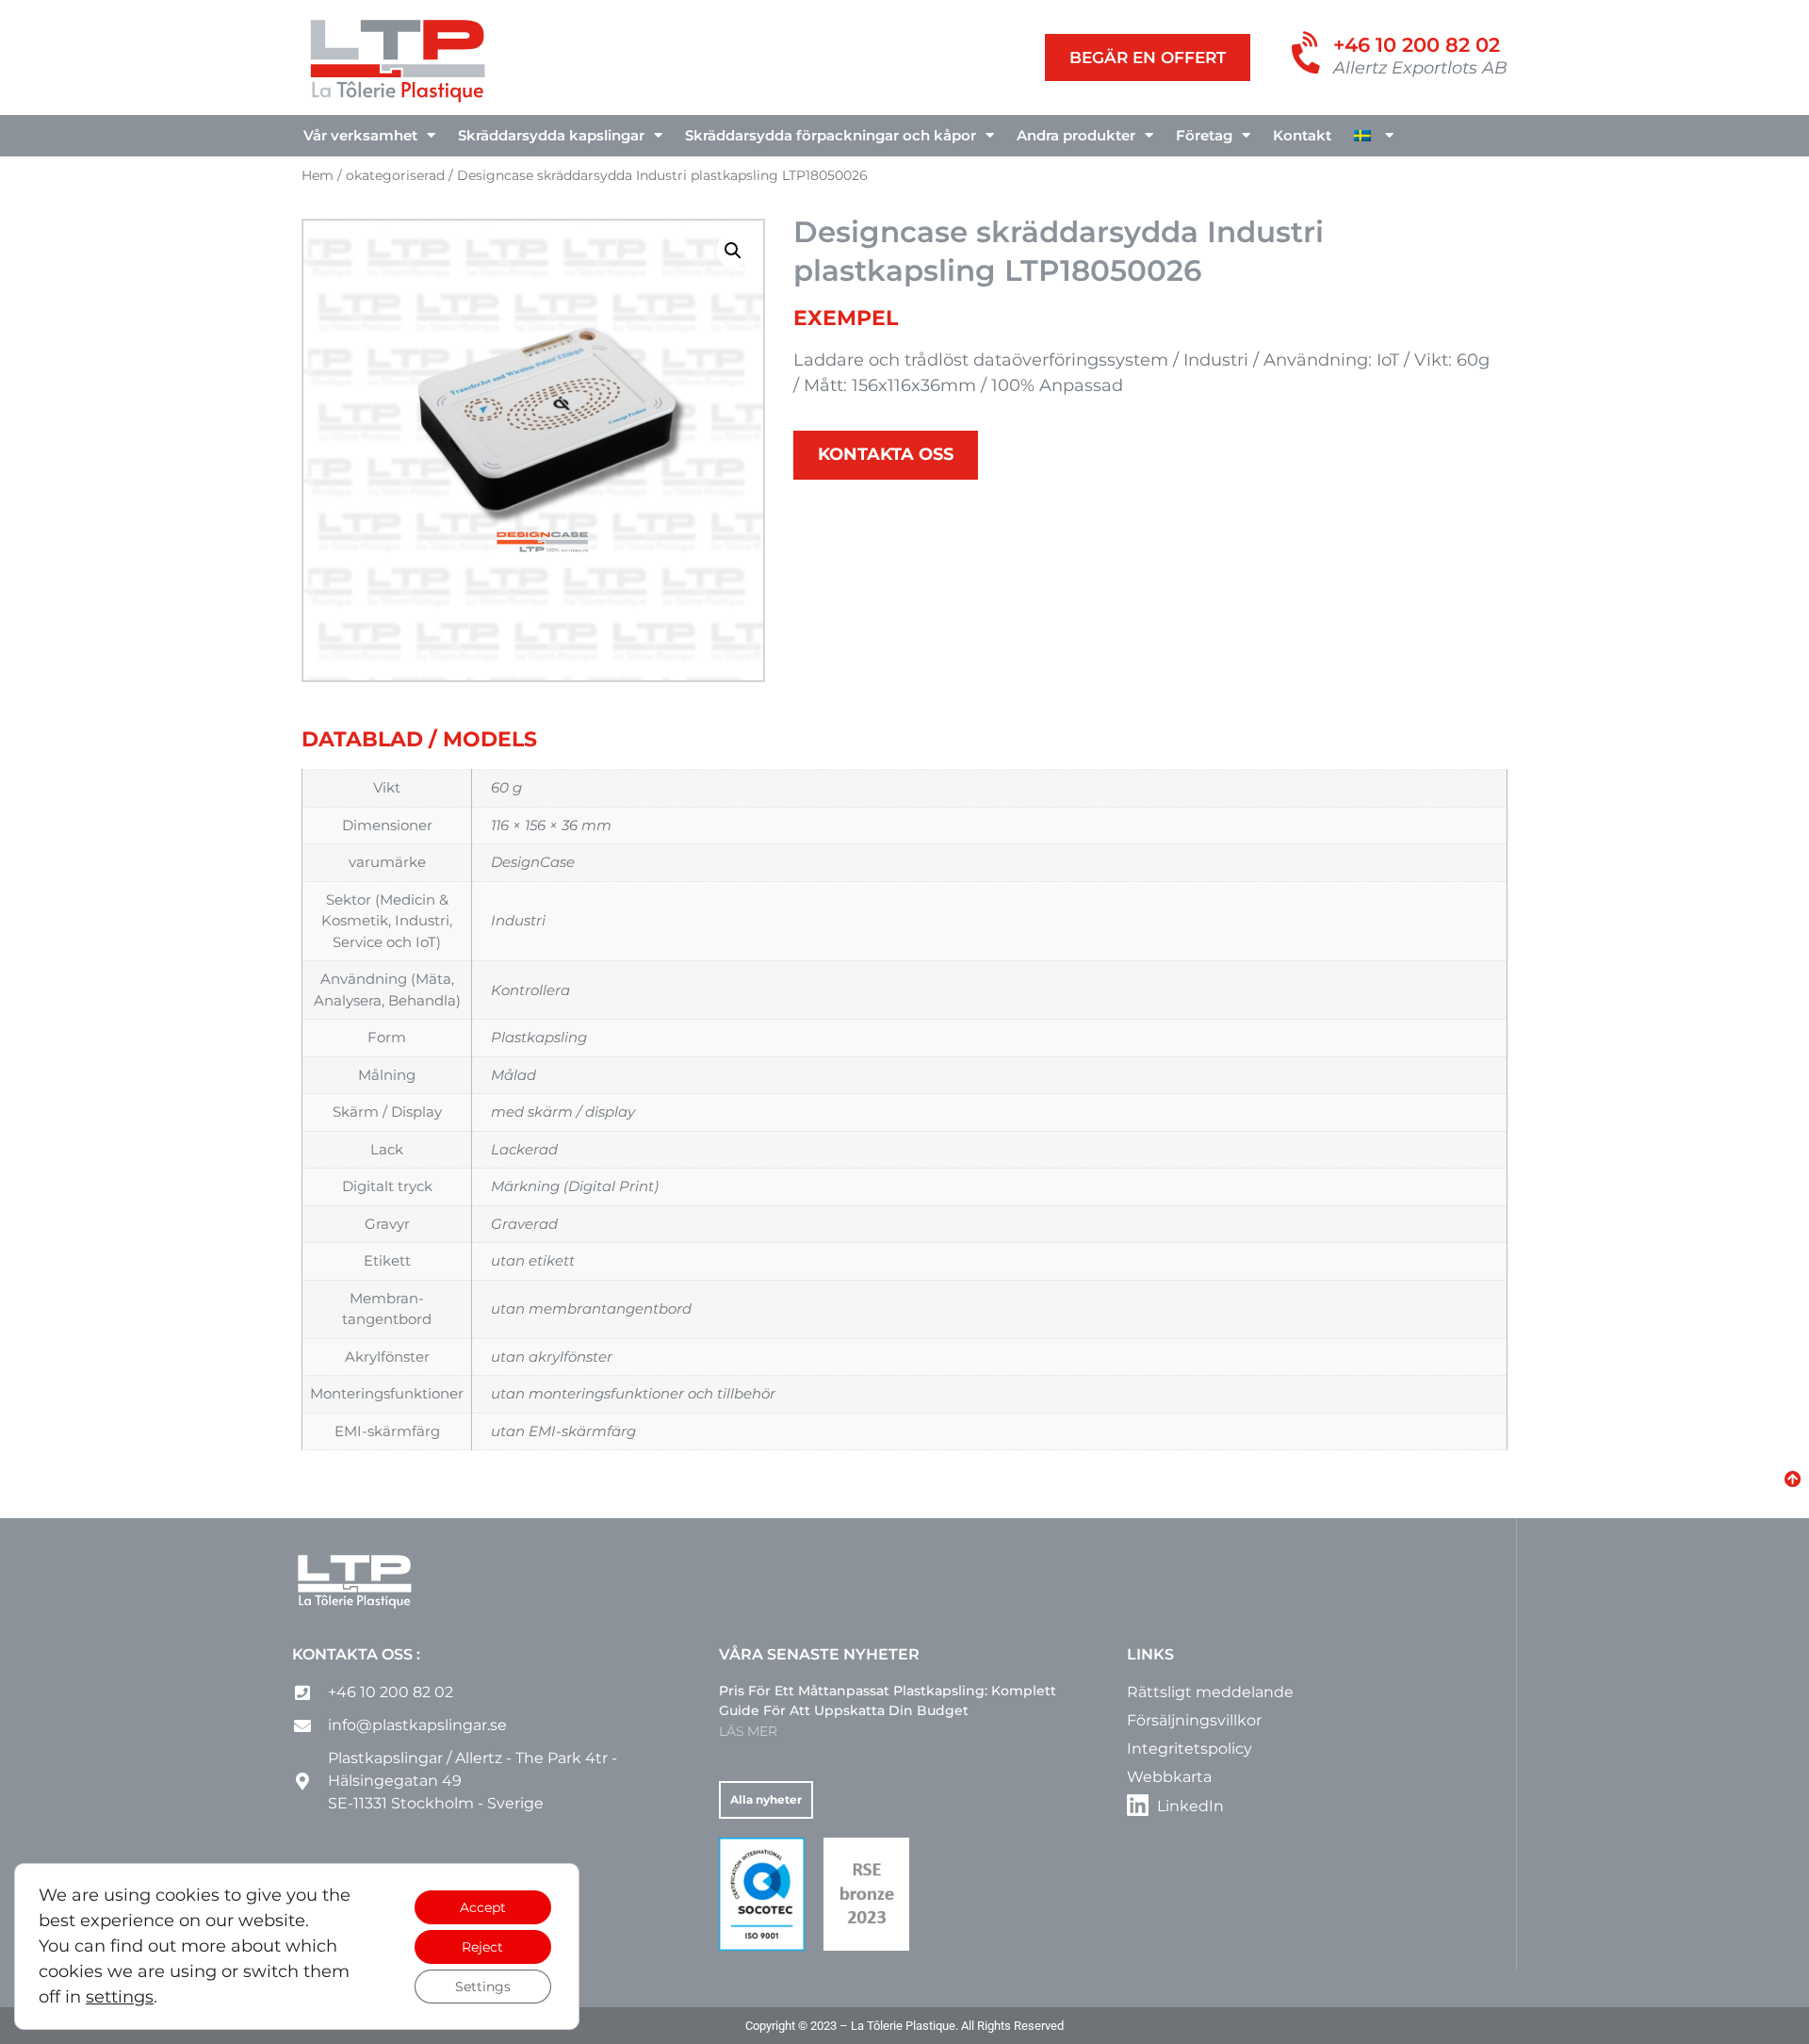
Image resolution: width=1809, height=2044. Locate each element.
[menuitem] (1374, 136)
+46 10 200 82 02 (1417, 45)
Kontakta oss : (356, 1654)
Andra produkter (1076, 135)
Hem (318, 175)
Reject (482, 1947)
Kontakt (1302, 135)
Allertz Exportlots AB (1420, 68)
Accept (483, 1907)
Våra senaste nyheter (819, 1654)
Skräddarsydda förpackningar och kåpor (831, 135)
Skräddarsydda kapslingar (551, 135)
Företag (1204, 135)
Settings (483, 1987)
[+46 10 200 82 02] (1308, 54)
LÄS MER (748, 1731)
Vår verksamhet (360, 135)
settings (120, 1997)
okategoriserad (395, 175)
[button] (733, 251)
